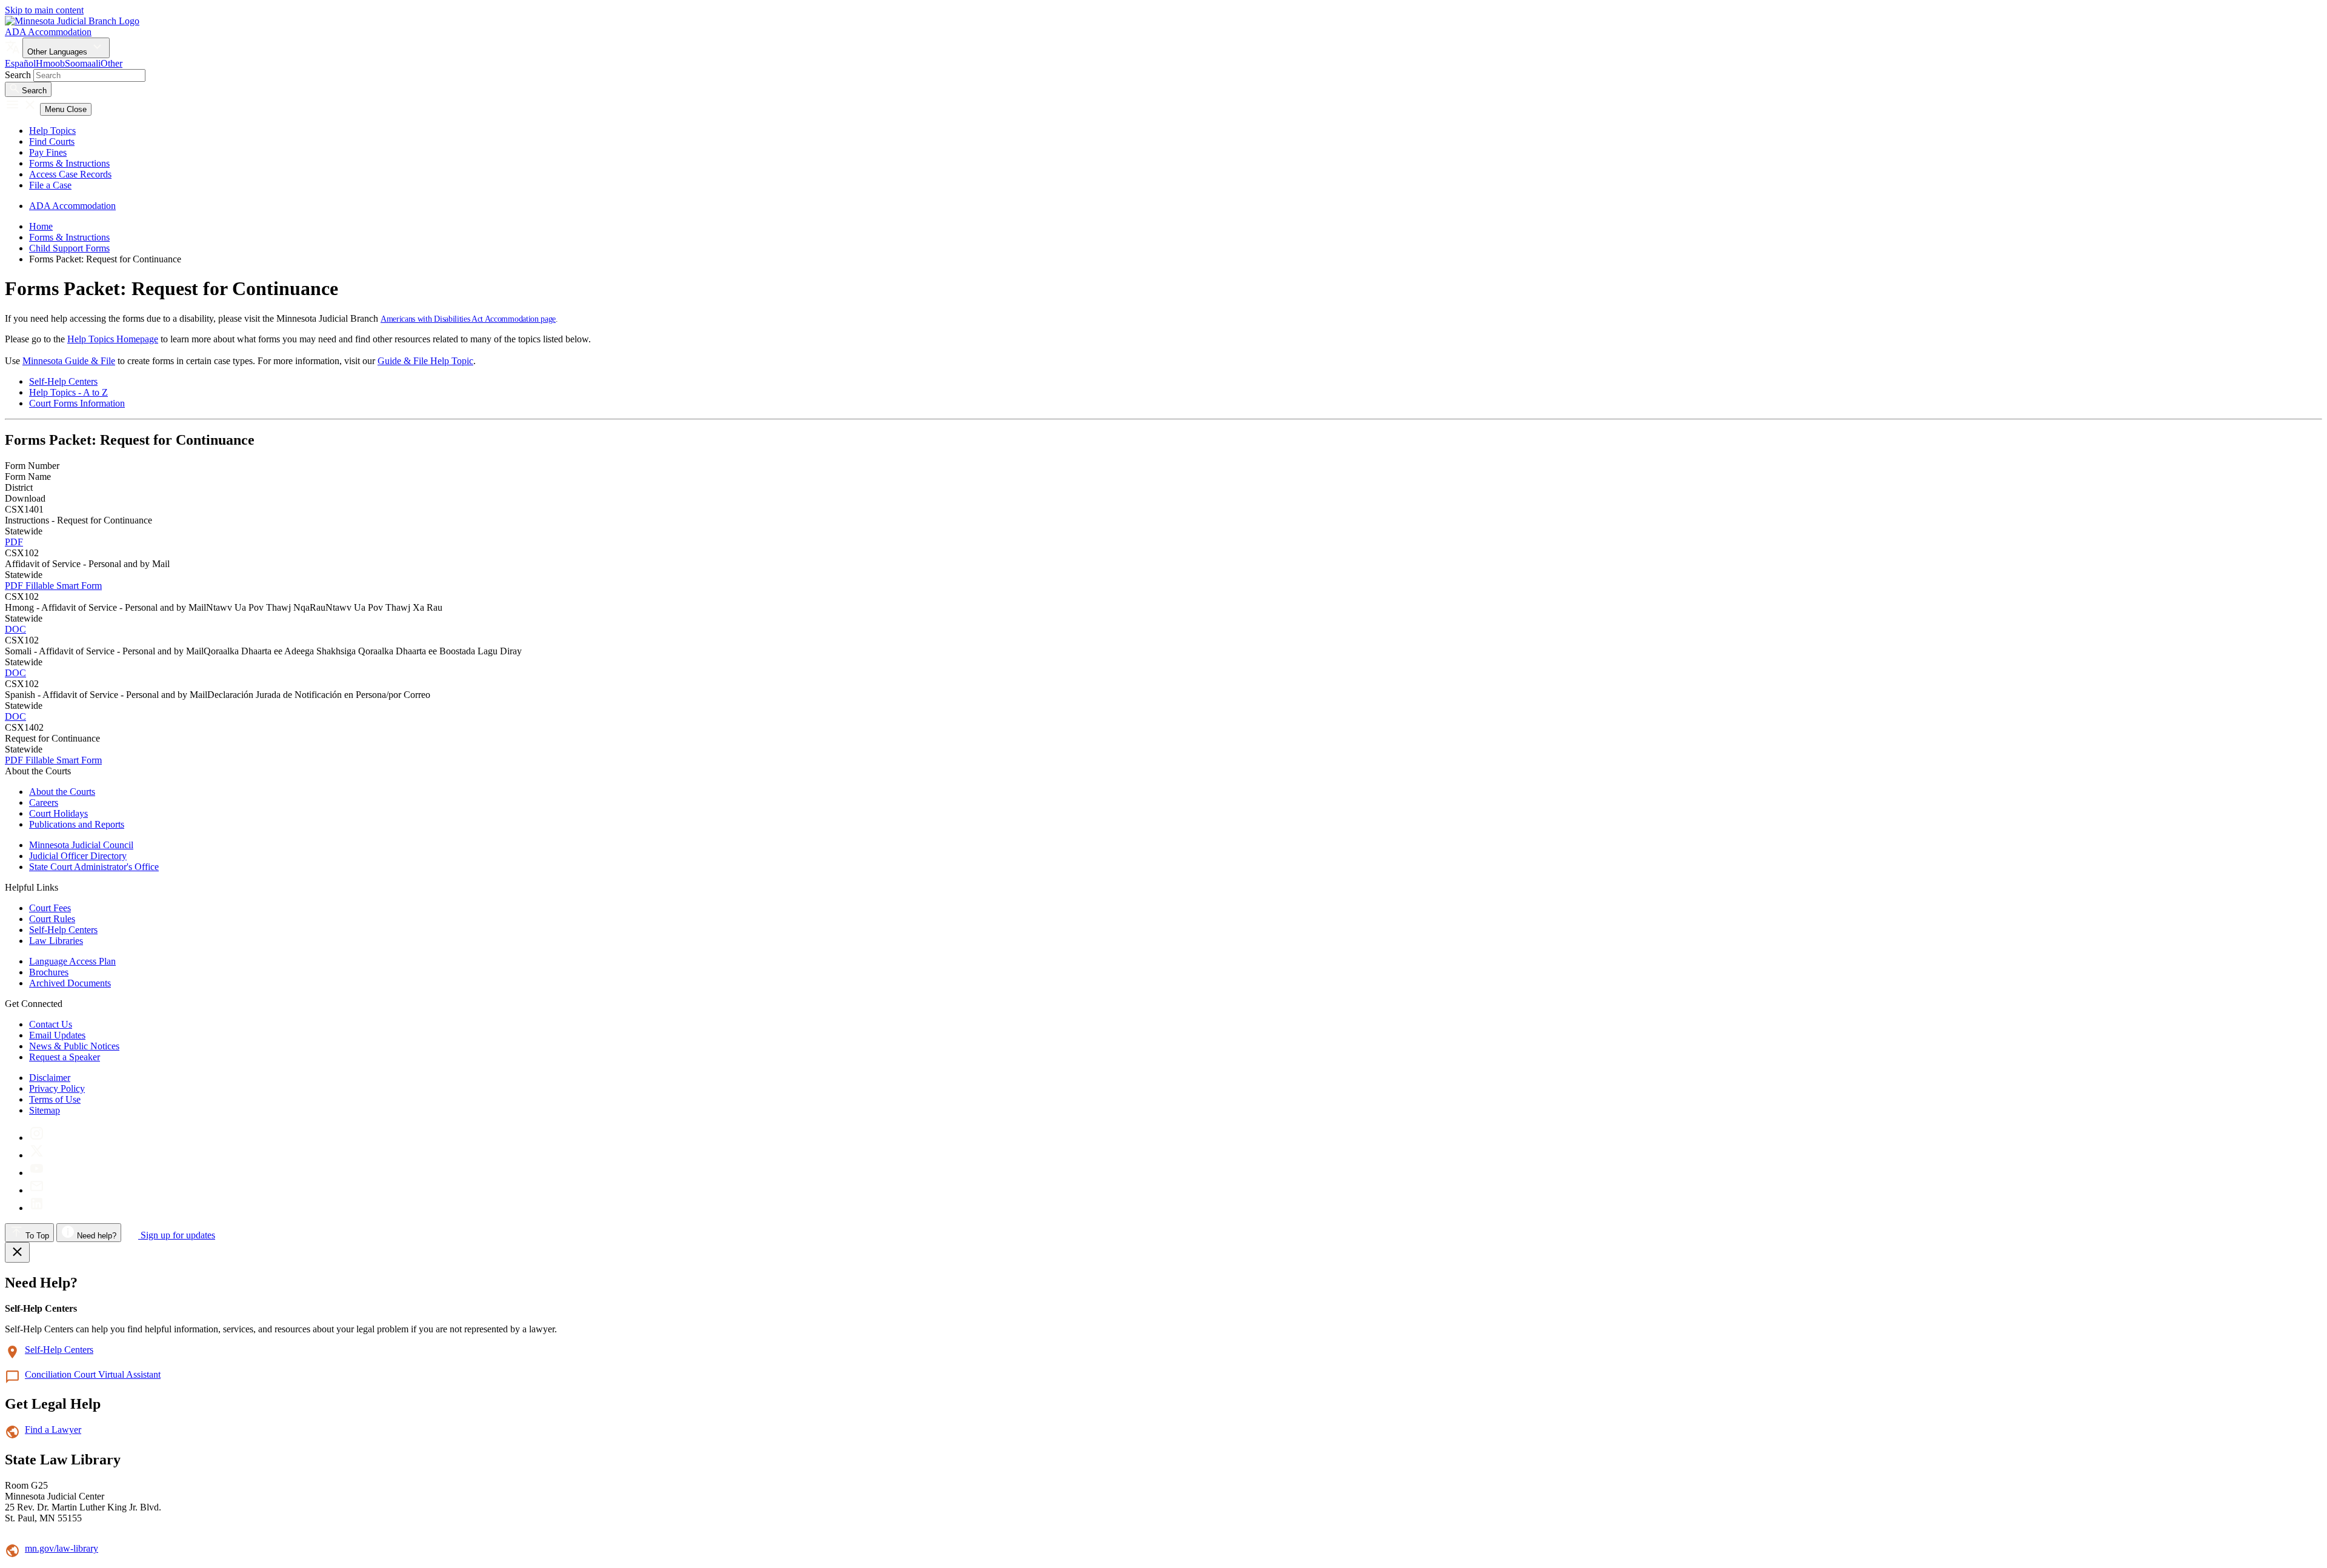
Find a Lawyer (53, 1430)
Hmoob (50, 63)
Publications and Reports (77, 824)
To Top (36, 1236)
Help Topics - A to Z (68, 392)
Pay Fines (48, 152)
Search (18, 75)
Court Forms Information (77, 403)
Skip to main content (44, 10)
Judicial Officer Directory (78, 856)
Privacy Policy (57, 1088)
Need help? (95, 1236)
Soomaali (83, 63)
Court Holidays (58, 813)
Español (20, 63)
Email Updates (57, 1035)
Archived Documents (70, 983)
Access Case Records (70, 174)
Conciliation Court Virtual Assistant (93, 1374)
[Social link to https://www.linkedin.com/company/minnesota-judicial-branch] (37, 1208)
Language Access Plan (72, 961)
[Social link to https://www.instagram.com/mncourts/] (37, 1138)
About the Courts (62, 792)
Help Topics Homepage (113, 339)
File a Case (50, 185)
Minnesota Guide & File (69, 361)
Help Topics (52, 131)
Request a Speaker (65, 1057)
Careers (44, 802)
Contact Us (51, 1024)
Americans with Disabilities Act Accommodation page (468, 319)
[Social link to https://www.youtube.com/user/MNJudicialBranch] (37, 1173)
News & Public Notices (74, 1046)
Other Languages (58, 52)
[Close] (17, 1252)
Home (41, 226)
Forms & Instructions (69, 163)
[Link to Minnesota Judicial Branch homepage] (72, 21)
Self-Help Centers (63, 381)
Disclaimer (50, 1078)
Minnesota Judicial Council (81, 845)
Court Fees (50, 908)
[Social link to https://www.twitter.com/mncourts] (37, 1155)
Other (112, 63)
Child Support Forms (69, 248)
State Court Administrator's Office (94, 867)
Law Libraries (56, 941)
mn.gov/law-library (62, 1548)
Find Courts (52, 141)
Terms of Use (55, 1099)
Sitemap (45, 1110)
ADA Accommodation (48, 32)
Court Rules (52, 919)
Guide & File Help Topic (425, 361)
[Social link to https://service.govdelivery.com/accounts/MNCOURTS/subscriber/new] (37, 1190)
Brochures (49, 972)
